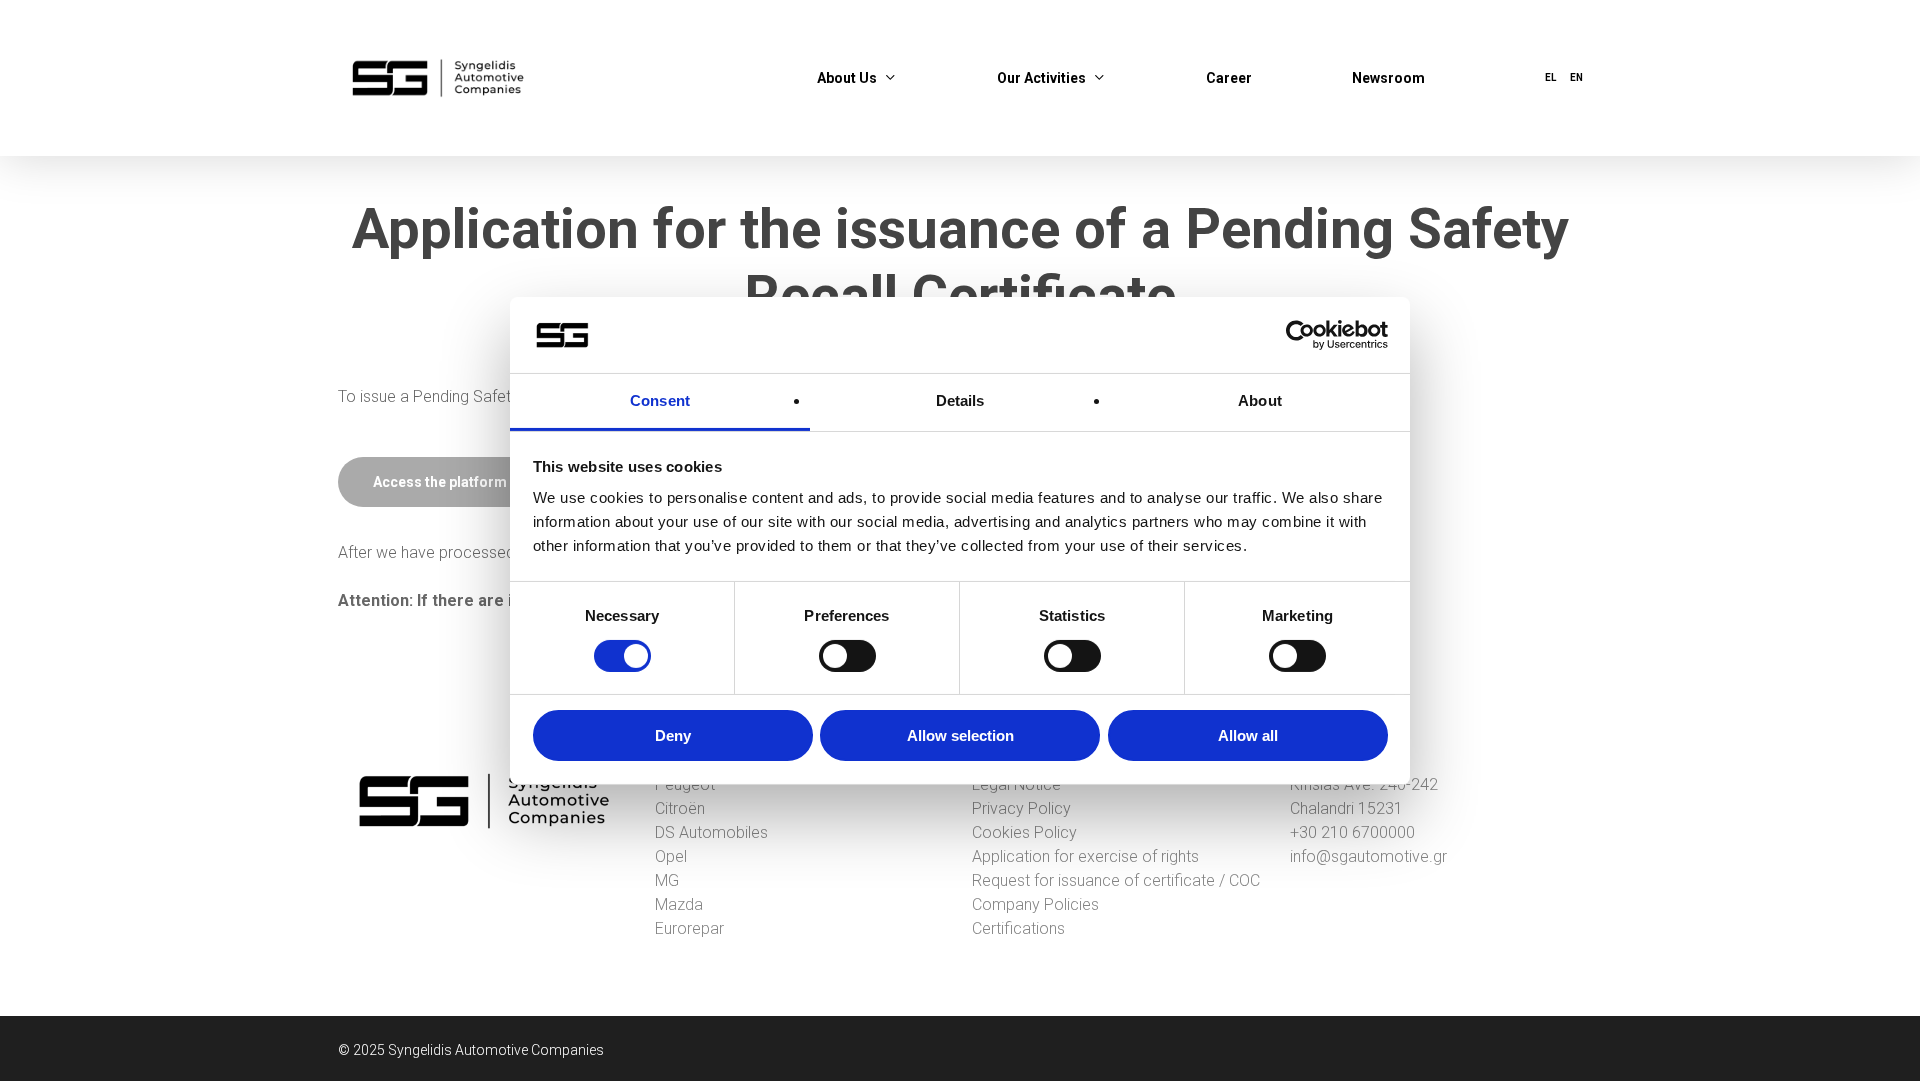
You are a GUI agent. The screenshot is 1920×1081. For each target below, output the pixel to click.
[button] (440, 482)
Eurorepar (689, 928)
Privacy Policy (1021, 808)
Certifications (1018, 928)
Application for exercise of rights (1085, 856)
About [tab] (1260, 400)
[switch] (847, 656)
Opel (671, 856)
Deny (673, 735)
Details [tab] (960, 400)
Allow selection (960, 735)
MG (667, 880)
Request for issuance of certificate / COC (1116, 880)
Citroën (680, 808)
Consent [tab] (660, 400)
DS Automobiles (711, 832)
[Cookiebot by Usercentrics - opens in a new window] (1300, 335)
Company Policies (1035, 904)
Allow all (1248, 735)
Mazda (679, 904)
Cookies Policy (1024, 832)
